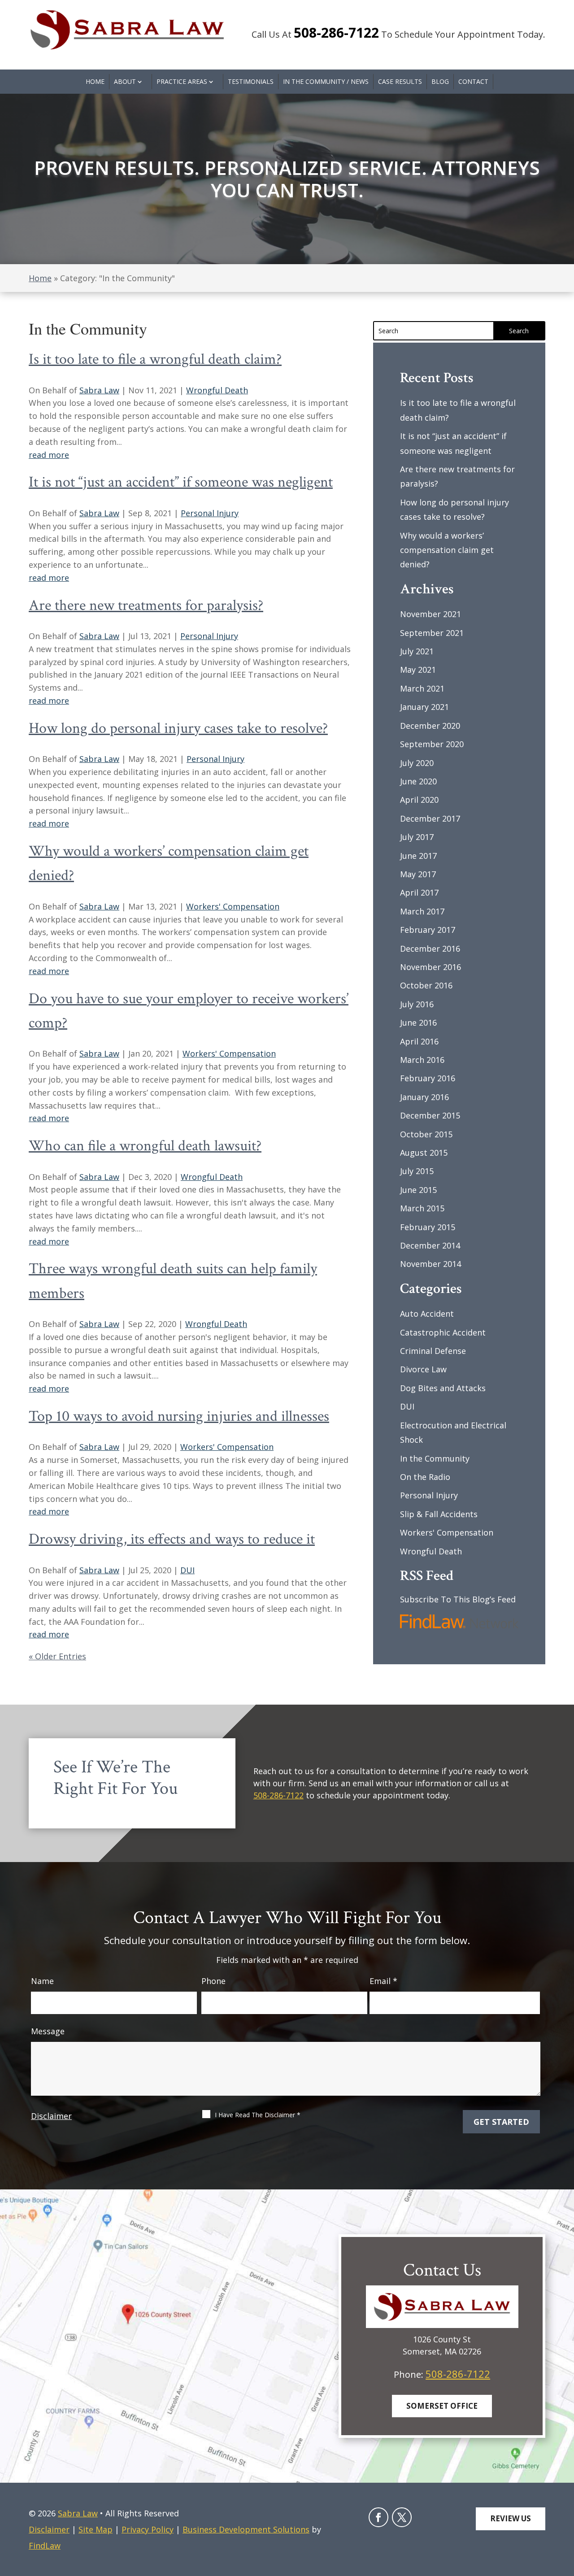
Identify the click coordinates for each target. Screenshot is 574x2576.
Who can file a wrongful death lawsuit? (145, 1146)
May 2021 (418, 670)
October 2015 (426, 1134)
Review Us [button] (511, 2518)
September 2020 (432, 744)
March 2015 (422, 1208)
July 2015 (417, 1171)
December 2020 (430, 726)
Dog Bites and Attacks (443, 1388)
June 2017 (418, 856)
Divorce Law (423, 1369)
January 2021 (424, 707)
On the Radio (425, 1477)
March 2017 (422, 911)
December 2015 (430, 1115)
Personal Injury (210, 513)
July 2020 (417, 763)
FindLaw (45, 2546)
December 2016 (430, 949)
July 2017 (417, 837)
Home (95, 81)
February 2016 (428, 1078)
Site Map (96, 2529)
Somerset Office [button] (442, 2406)
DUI (187, 1570)
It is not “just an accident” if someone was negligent (181, 482)
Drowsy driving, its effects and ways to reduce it (172, 1539)
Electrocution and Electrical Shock (453, 1432)
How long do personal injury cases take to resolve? (178, 728)
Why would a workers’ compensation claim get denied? (447, 550)
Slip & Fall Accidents (439, 1514)
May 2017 (418, 874)
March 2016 (422, 1060)
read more (49, 455)
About (125, 81)
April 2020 (419, 800)
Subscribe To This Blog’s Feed (458, 1599)
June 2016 (418, 1023)
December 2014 (430, 1245)
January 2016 (424, 1097)
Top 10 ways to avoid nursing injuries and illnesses (179, 1416)
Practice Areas (182, 81)
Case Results (400, 81)
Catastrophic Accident (443, 1332)
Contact (473, 81)
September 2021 (432, 633)
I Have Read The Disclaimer (258, 2115)
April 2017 (419, 892)
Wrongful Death (217, 390)
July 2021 (417, 651)
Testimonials (251, 81)
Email (383, 1981)
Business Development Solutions (246, 2529)
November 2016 (430, 967)
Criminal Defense (433, 1351)
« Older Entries (57, 1656)
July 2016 (417, 1004)
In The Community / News (326, 81)
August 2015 (424, 1153)
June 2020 (418, 781)
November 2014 (430, 1264)
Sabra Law (99, 390)
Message (48, 2031)
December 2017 (430, 818)
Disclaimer (51, 2116)
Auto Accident (427, 1314)
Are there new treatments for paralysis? (146, 605)
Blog (440, 81)
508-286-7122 (336, 33)
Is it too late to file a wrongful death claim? (155, 359)
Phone (213, 1981)
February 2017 (428, 930)
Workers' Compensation (233, 906)
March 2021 (422, 688)
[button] (563, 2510)
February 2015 (428, 1227)
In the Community (435, 1458)
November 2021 (430, 614)
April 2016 (419, 1041)
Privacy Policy (148, 2529)
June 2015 (418, 1190)
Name (42, 1981)
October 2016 (426, 985)
